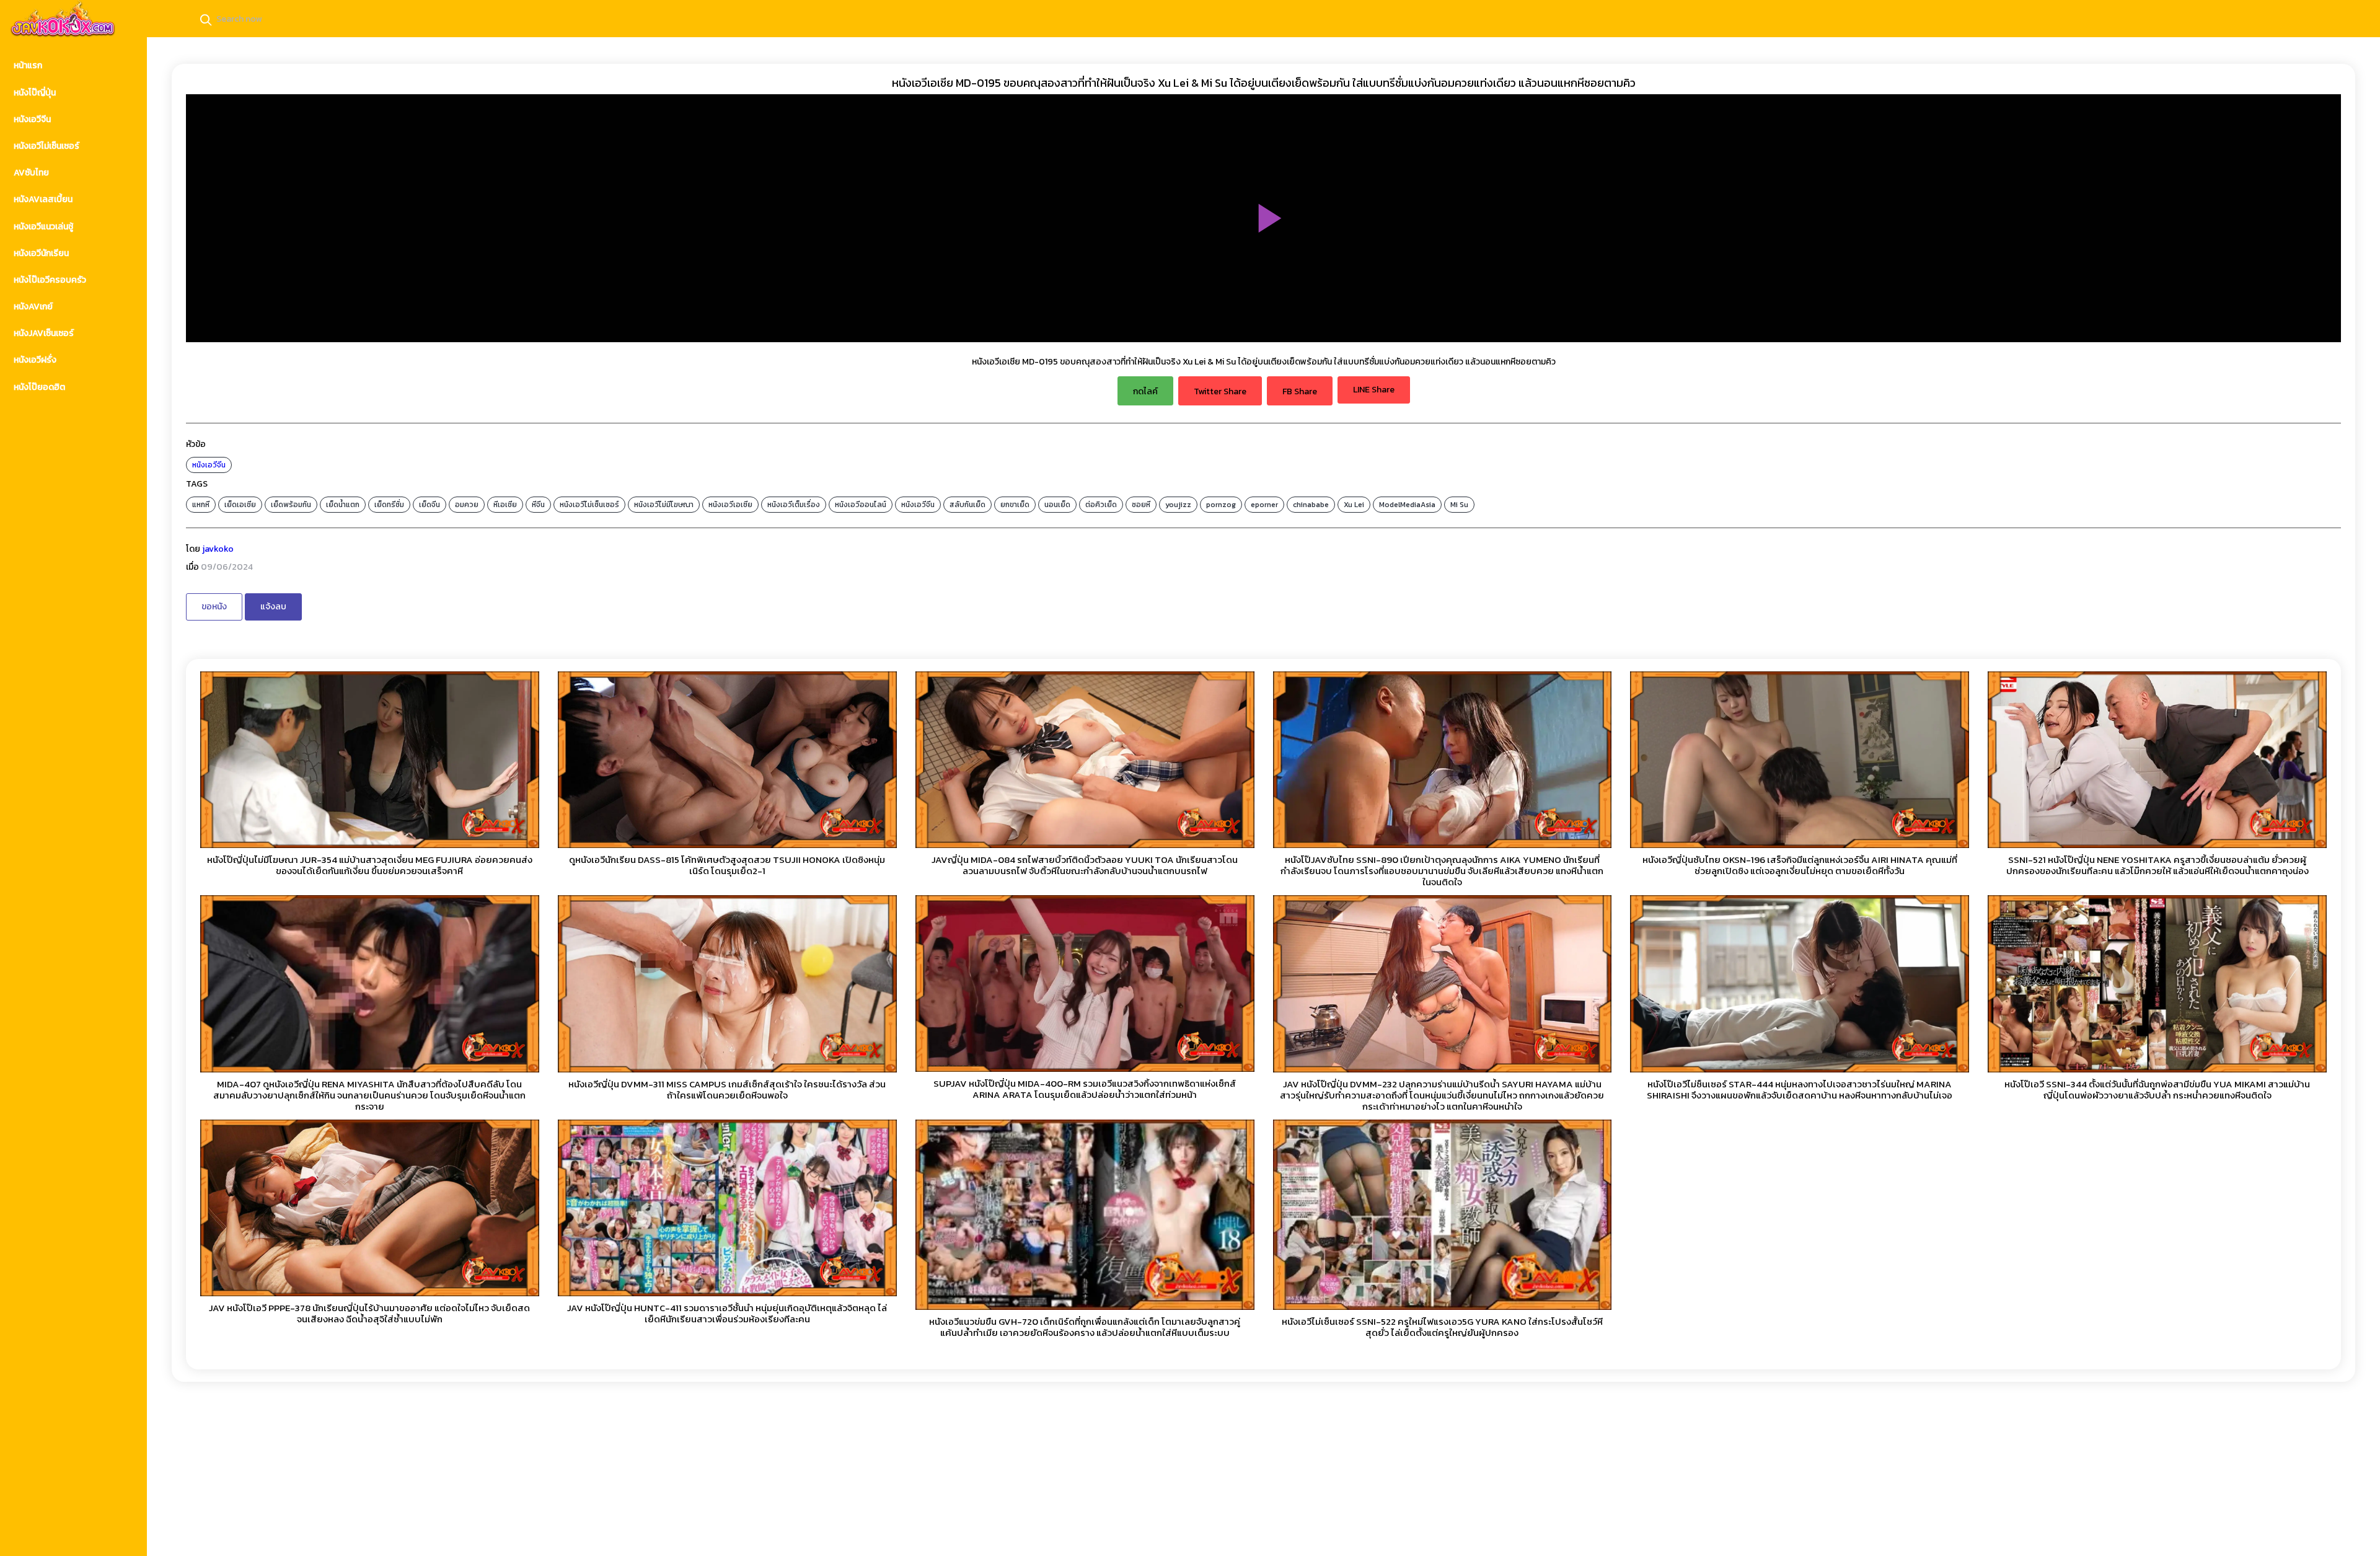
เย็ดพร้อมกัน (291, 505)
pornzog (1221, 505)
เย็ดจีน (430, 505)
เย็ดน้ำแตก (343, 505)
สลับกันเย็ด (967, 505)
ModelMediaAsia (1407, 505)
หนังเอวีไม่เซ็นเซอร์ (589, 505)
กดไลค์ (1145, 391)
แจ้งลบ (273, 607)
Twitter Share (1220, 391)
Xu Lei (1354, 505)
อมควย (467, 505)
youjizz (1178, 505)
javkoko (218, 549)
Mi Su (1459, 505)
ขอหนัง (214, 607)
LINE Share (1374, 390)
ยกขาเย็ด (1015, 505)
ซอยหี (1141, 505)
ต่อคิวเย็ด (1101, 505)
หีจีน (538, 505)
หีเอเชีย (505, 505)
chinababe (1311, 505)
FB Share (1300, 391)
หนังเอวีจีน (209, 465)
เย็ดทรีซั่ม (389, 505)
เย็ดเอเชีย (240, 505)
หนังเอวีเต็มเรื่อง (794, 505)
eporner (1264, 505)
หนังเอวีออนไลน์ (861, 505)
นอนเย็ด (1057, 505)
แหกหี (201, 505)
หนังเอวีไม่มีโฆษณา (664, 505)
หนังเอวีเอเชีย (730, 505)
